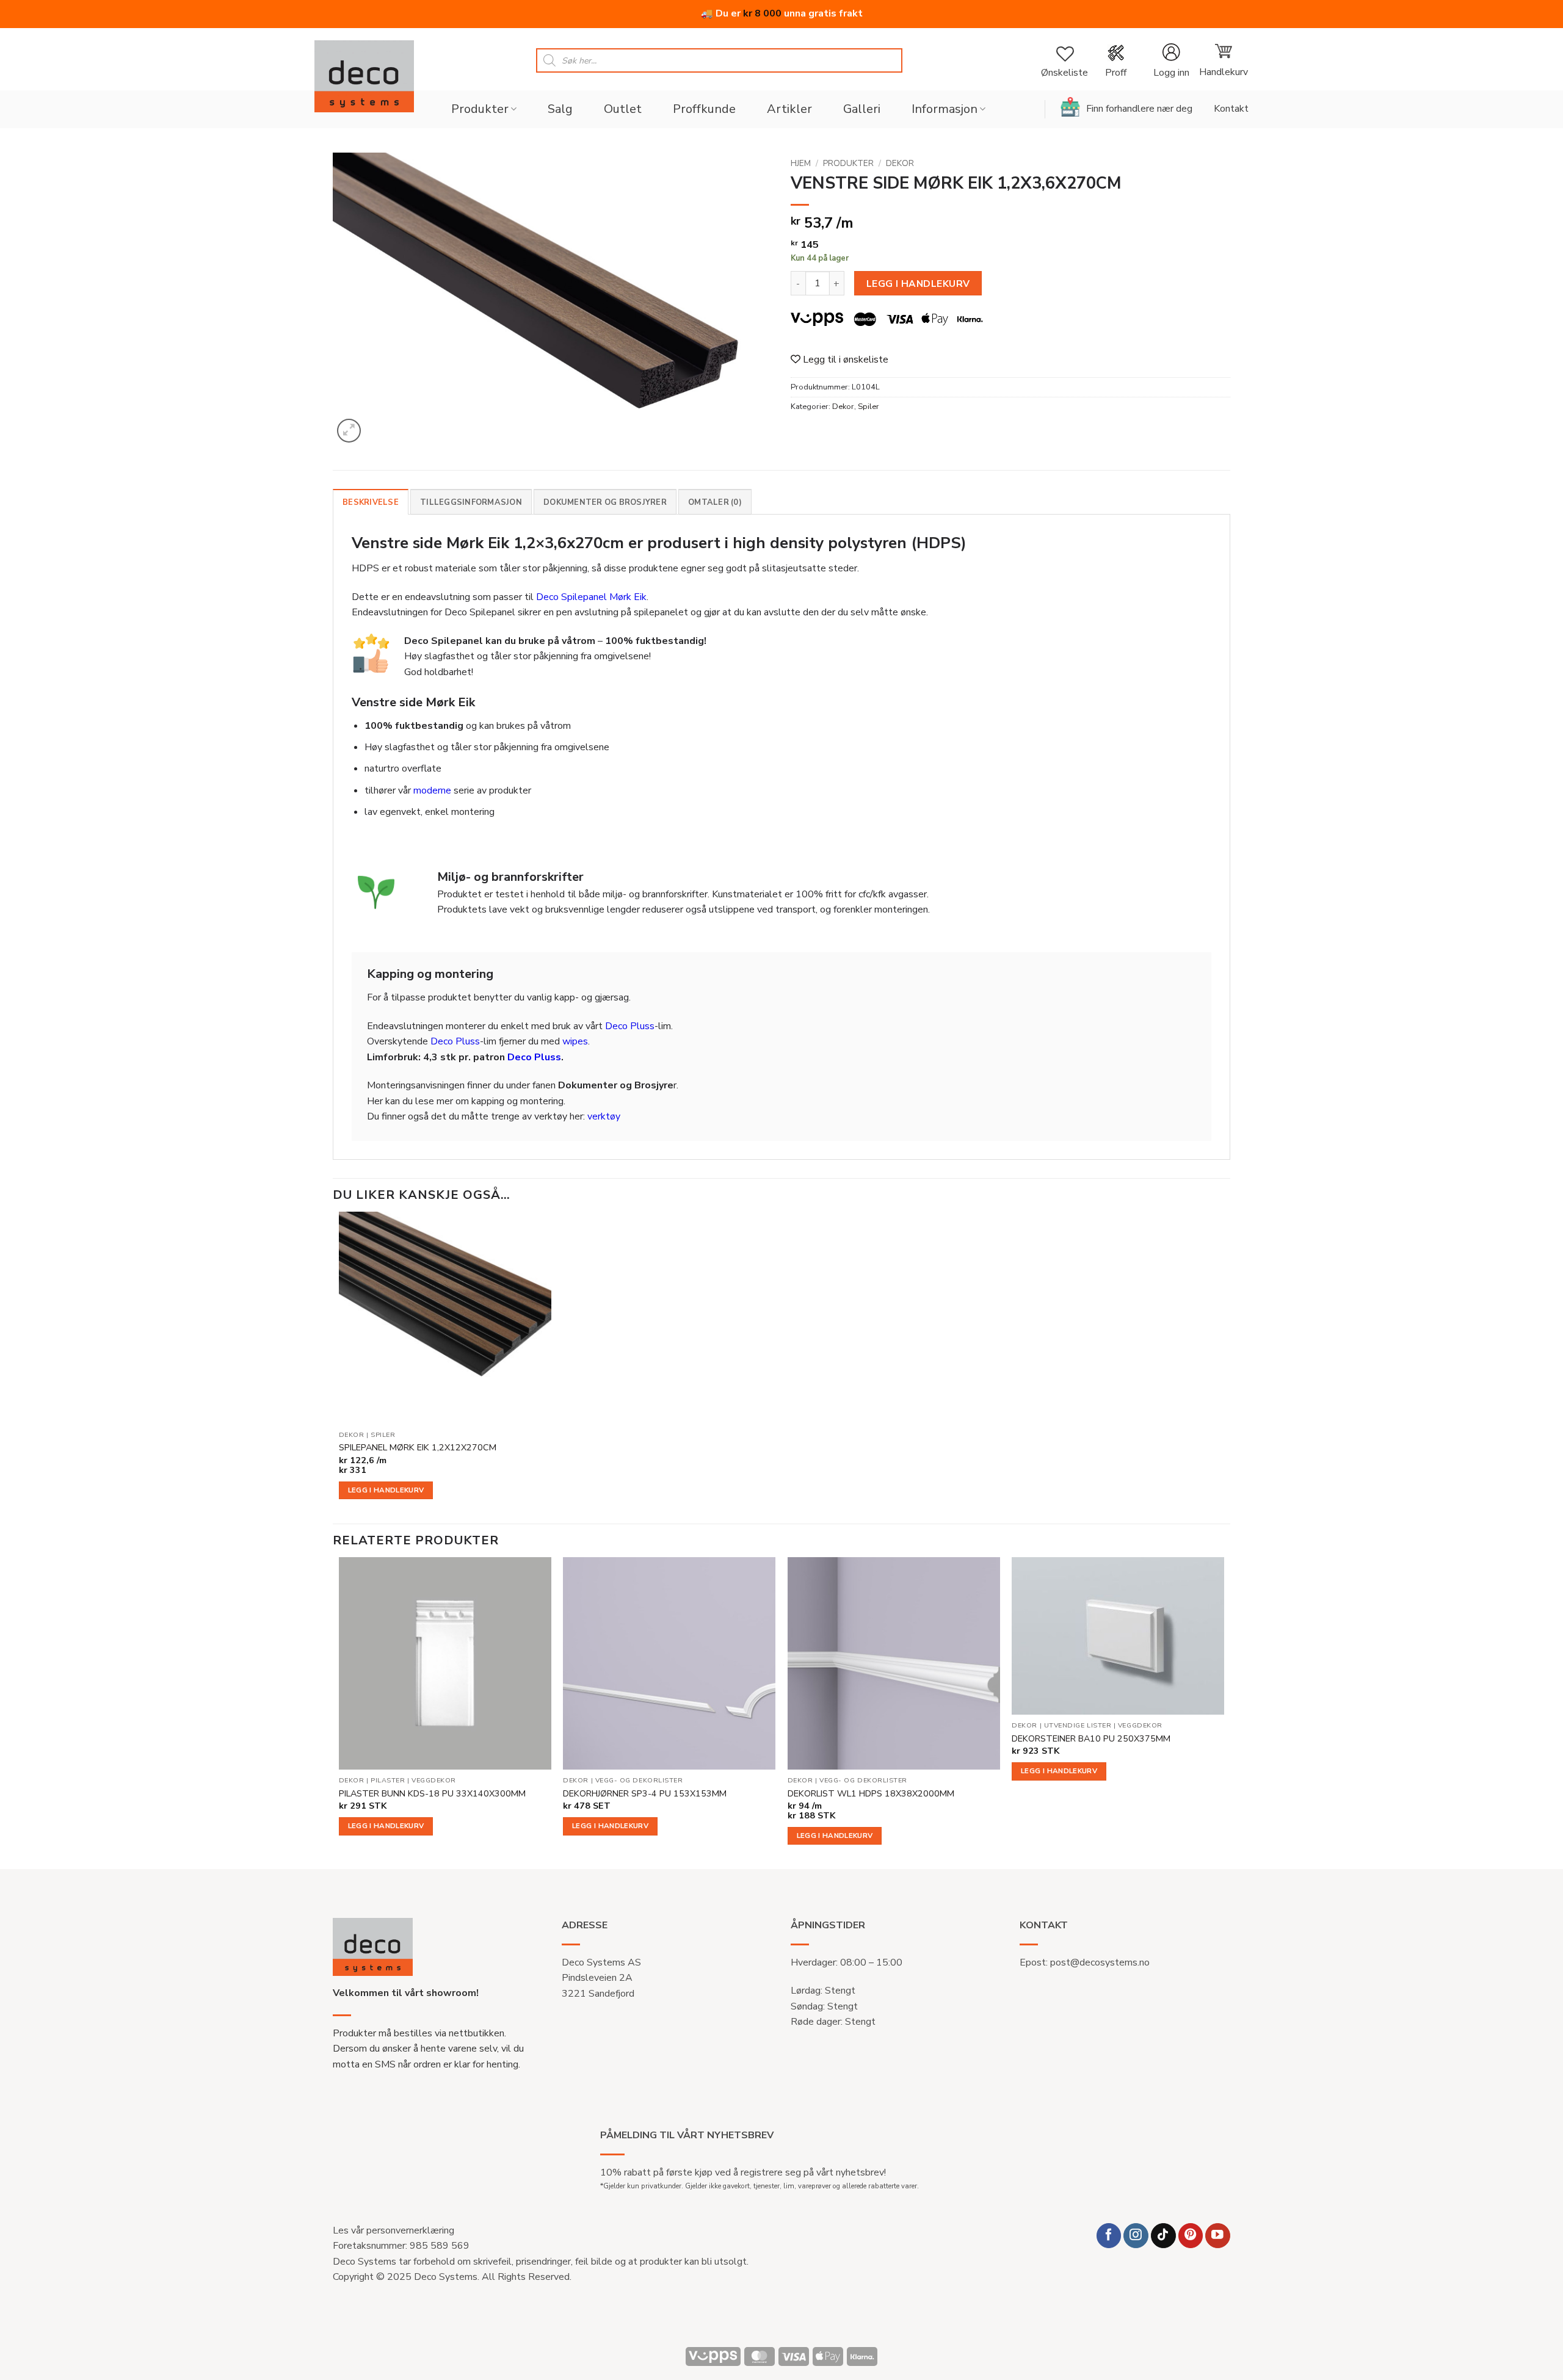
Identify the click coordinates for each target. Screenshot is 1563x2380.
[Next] (1224, 1712)
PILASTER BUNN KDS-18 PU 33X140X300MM (432, 1794)
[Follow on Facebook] (1109, 2236)
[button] (1171, 61)
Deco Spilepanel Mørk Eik (591, 597)
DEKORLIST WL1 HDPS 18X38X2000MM (871, 1794)
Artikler (789, 109)
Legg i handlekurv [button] (386, 1490)
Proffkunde (704, 109)
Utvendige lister (1078, 1726)
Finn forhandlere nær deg (1139, 109)
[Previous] (339, 1712)
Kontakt (1231, 109)
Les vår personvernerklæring (393, 2230)
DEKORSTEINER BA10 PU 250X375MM (1091, 1739)
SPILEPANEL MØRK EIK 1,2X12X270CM (418, 1448)
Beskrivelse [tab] (371, 502)
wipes (575, 1041)
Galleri (862, 109)
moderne (432, 790)
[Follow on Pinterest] (1191, 2236)
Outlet (623, 109)
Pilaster (388, 1781)
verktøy (604, 1116)
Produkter (480, 109)
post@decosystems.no (1100, 1962)
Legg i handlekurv (918, 284)
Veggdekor (434, 1781)
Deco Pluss (630, 1026)
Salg (560, 109)
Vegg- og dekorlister (639, 1781)
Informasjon (945, 109)
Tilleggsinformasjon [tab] (471, 502)
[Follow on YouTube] (1218, 2236)
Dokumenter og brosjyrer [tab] (605, 502)
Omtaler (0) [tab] (715, 502)
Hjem (801, 163)
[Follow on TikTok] (1163, 2236)
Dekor (900, 163)
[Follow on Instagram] (1136, 2236)
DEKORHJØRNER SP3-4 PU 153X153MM (645, 1794)
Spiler (869, 407)
